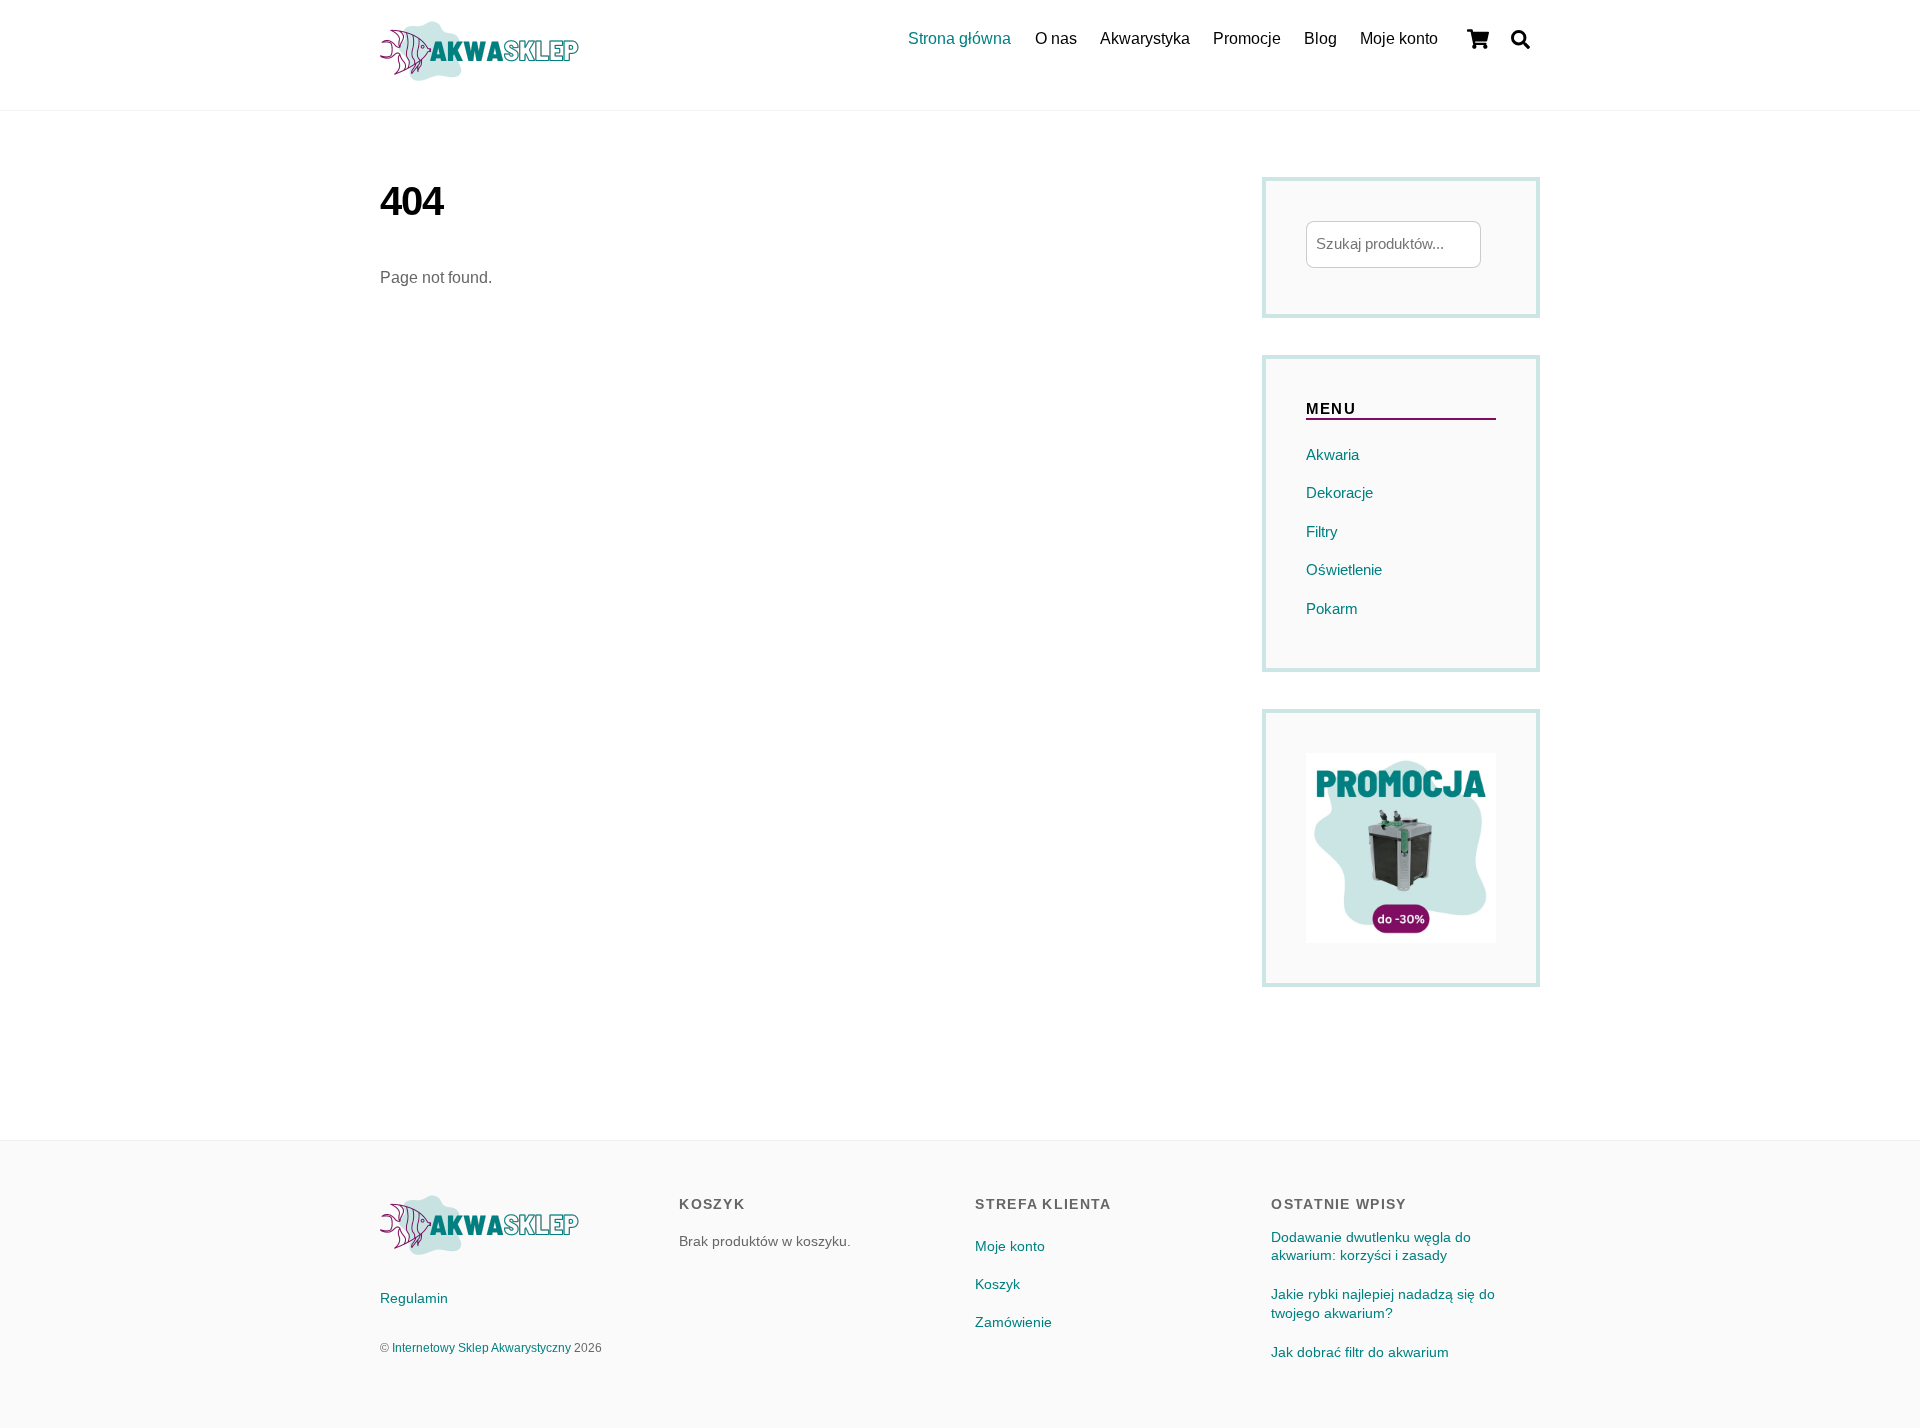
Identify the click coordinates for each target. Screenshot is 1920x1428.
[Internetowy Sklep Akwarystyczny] (480, 71)
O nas (1056, 38)
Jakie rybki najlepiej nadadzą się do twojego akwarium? (1383, 1303)
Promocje (1247, 38)
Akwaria (1332, 454)
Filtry (1322, 531)
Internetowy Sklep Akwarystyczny (481, 1348)
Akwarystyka (1145, 38)
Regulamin (414, 1298)
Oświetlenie (1344, 569)
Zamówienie (1013, 1322)
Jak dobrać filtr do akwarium (1360, 1352)
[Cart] (1478, 39)
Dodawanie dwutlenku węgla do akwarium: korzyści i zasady (1371, 1246)
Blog (1320, 38)
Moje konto (1399, 38)
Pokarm (1332, 608)
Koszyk (997, 1284)
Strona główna (959, 38)
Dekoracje (1339, 492)
